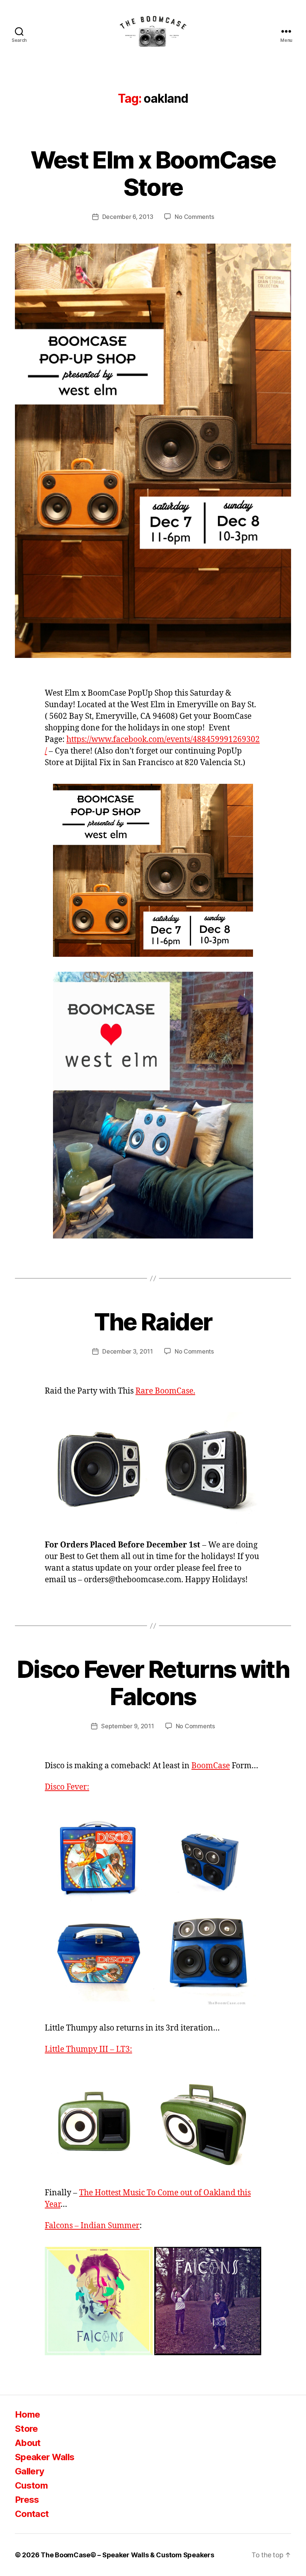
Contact (32, 2514)
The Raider (153, 1322)
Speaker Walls (45, 2457)
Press (27, 2500)
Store (26, 2429)
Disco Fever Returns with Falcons (153, 1683)
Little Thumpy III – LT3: (88, 2049)
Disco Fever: (67, 1787)
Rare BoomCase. (165, 1391)
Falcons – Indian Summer (92, 2226)
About (28, 2443)
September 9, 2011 (127, 1726)
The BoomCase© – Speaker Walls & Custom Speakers (127, 2555)
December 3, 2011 (128, 1351)
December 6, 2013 (128, 217)
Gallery (29, 2471)
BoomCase (211, 1766)
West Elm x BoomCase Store (153, 173)
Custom (31, 2485)
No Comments (194, 217)
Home (27, 2414)
